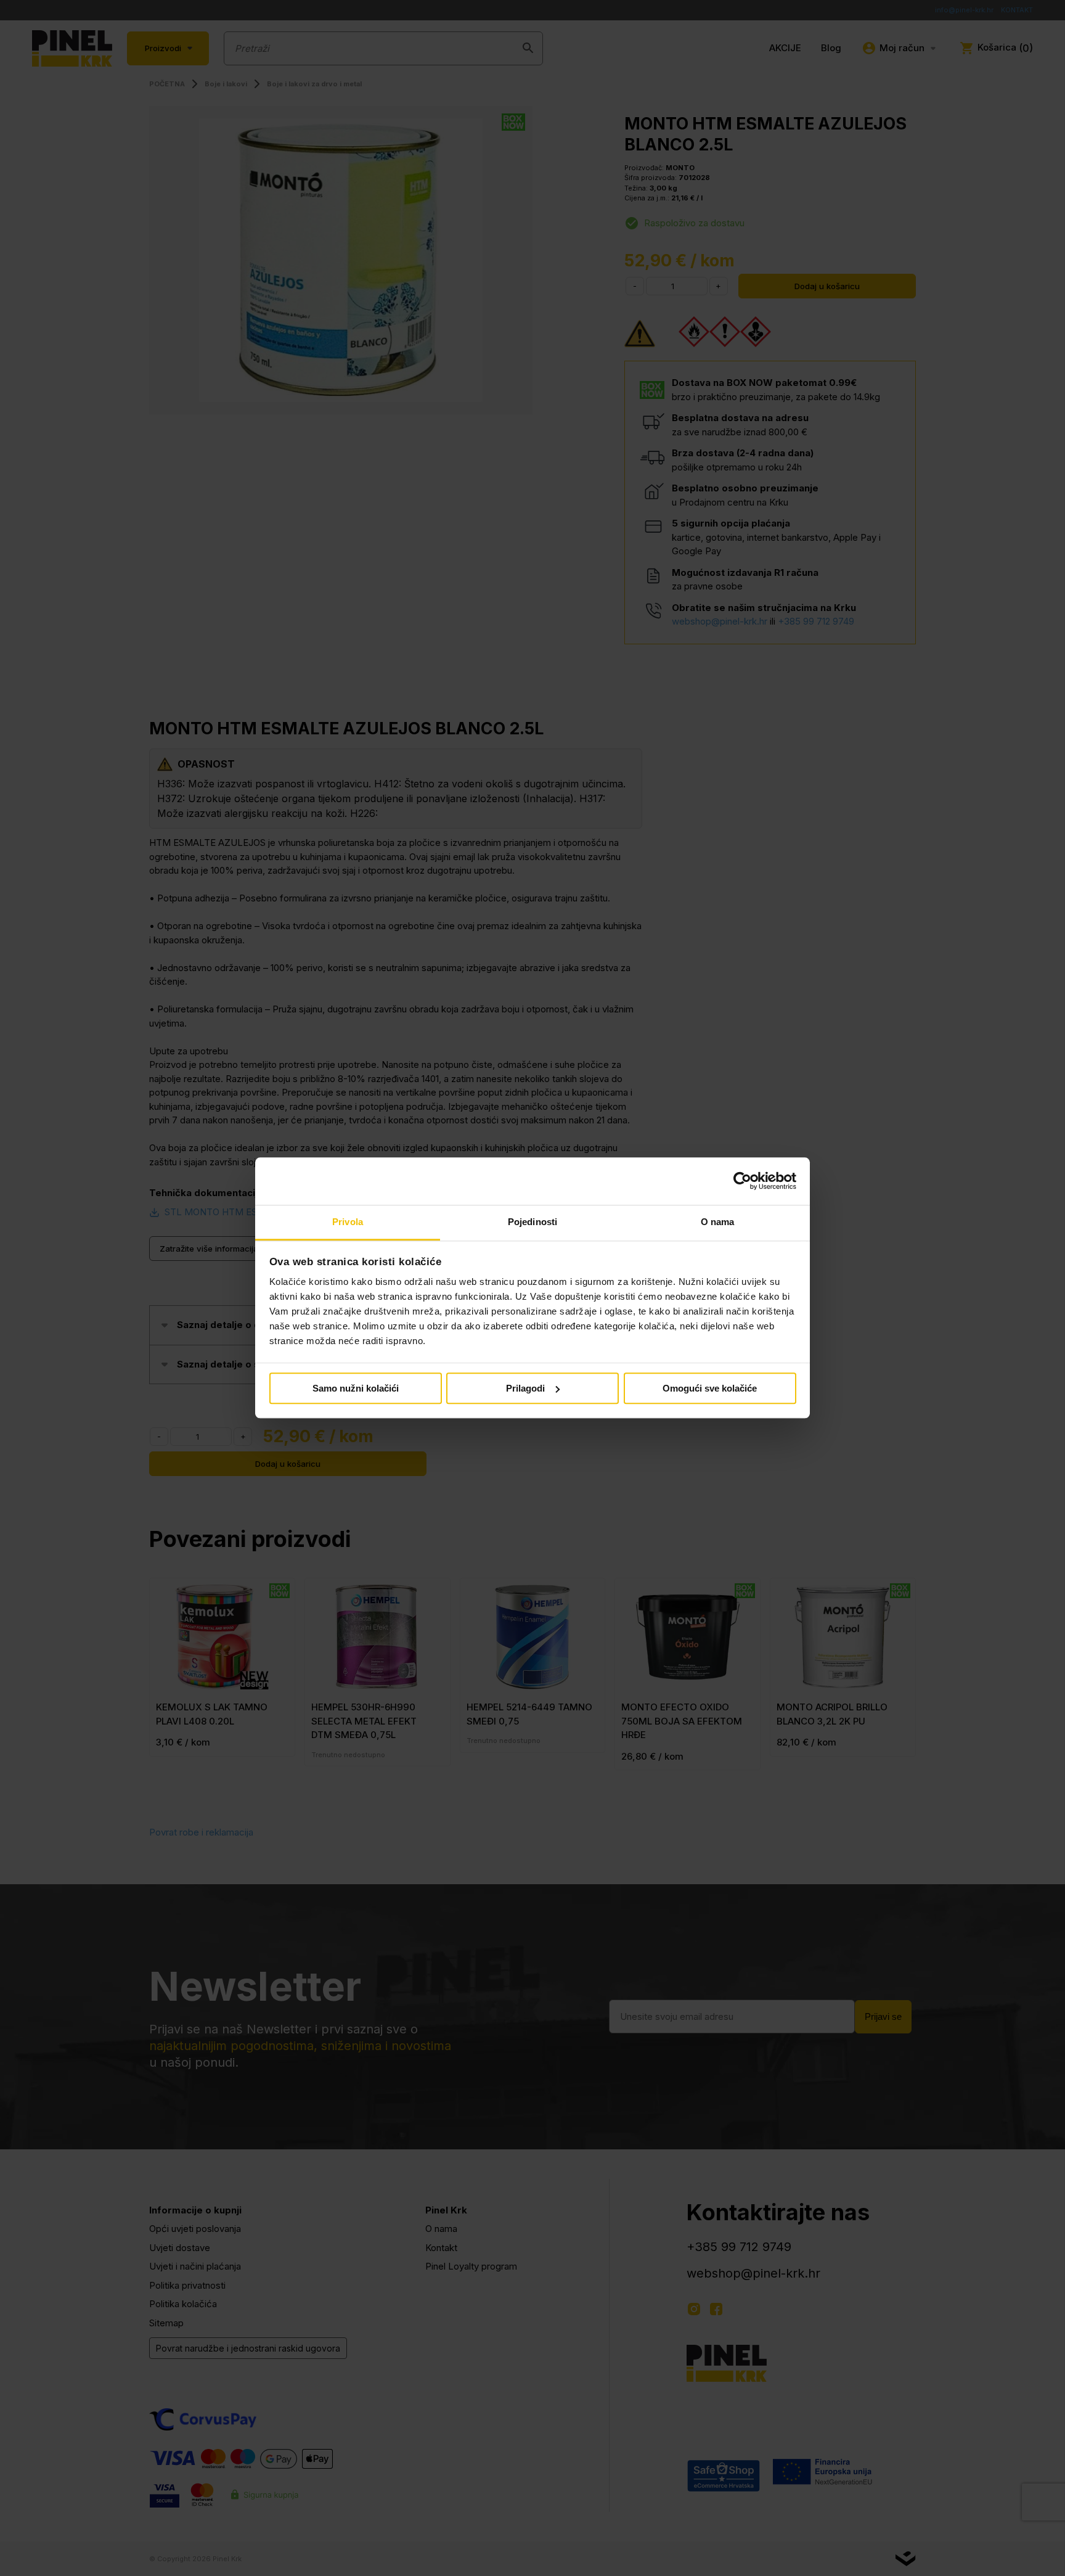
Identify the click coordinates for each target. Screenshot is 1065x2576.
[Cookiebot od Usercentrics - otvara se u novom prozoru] (742, 1181)
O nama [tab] (718, 1222)
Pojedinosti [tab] (532, 1222)
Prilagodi (525, 1388)
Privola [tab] (348, 1222)
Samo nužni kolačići (356, 1388)
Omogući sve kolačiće (710, 1388)
